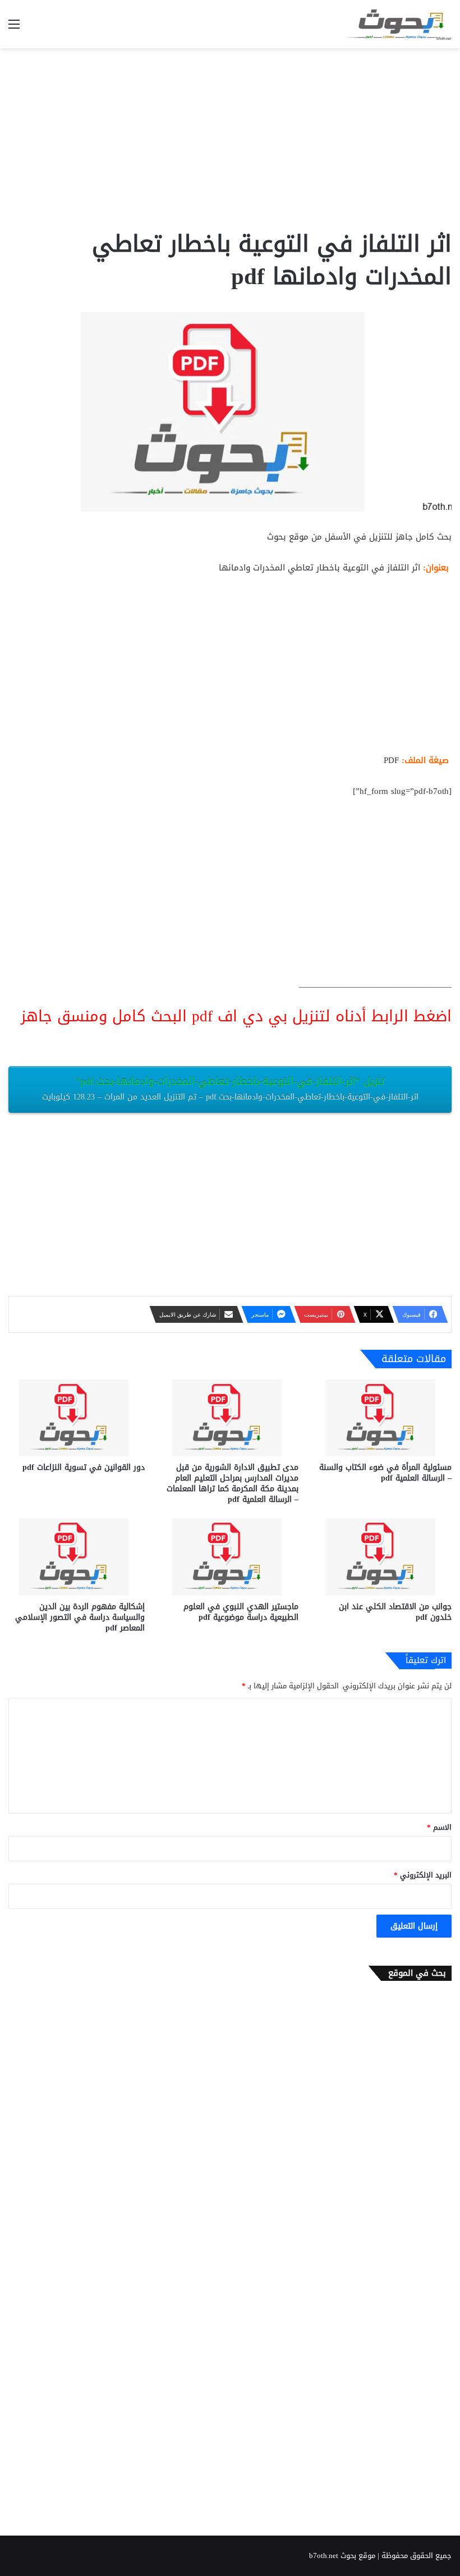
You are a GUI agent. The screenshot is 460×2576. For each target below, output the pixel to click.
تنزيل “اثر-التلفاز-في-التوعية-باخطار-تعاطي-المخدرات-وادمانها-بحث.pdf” (230, 1088)
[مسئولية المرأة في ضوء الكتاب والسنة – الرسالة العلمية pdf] (383, 1418)
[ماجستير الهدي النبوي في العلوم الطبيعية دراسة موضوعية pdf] (230, 1557)
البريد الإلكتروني (423, 1875)
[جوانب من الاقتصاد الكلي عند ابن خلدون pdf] (383, 1557)
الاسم (439, 1827)
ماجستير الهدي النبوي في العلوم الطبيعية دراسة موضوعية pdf (241, 1612)
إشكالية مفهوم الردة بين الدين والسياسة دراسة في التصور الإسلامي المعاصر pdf (80, 1617)
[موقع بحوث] (398, 24)
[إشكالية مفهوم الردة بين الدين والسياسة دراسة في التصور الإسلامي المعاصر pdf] (77, 1557)
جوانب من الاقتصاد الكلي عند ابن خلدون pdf (395, 1612)
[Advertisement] (230, 138)
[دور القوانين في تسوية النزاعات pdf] (77, 1418)
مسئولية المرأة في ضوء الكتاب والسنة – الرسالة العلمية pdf (385, 1473)
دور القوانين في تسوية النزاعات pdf (84, 1467)
